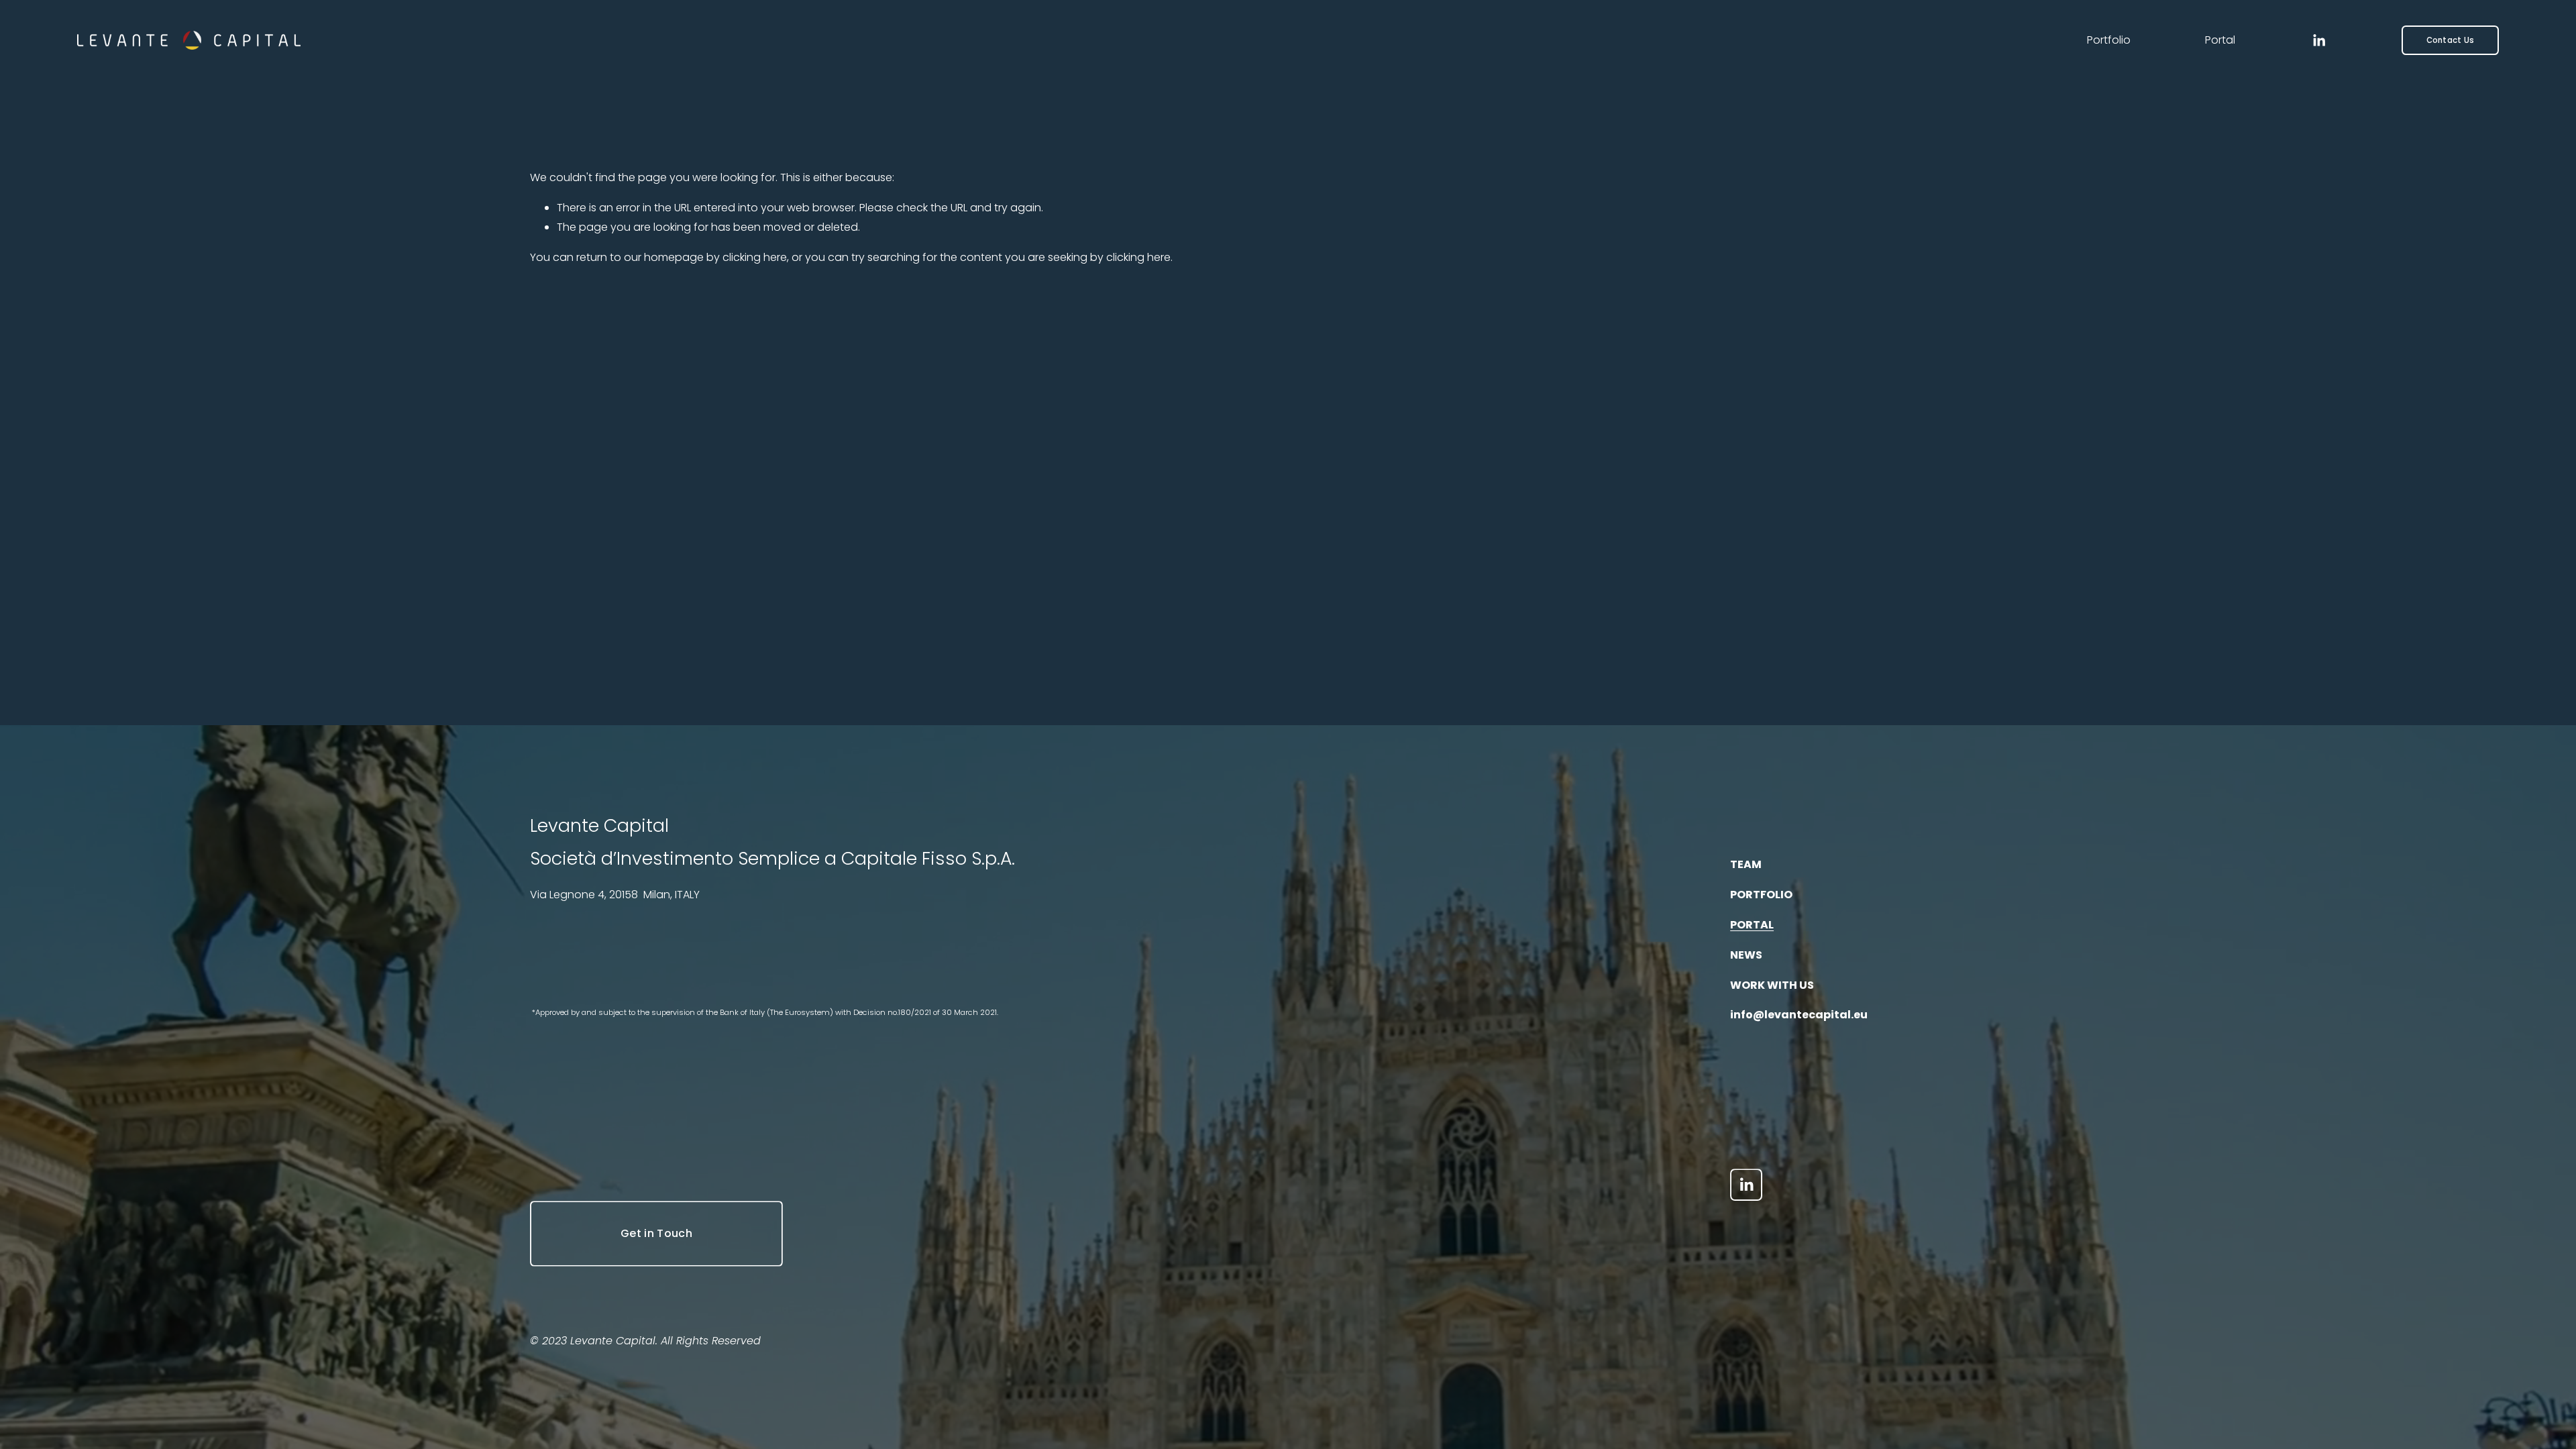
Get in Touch (656, 1233)
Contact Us (2450, 40)
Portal (2220, 40)
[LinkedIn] (2319, 41)
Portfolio (2109, 40)
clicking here (755, 257)
